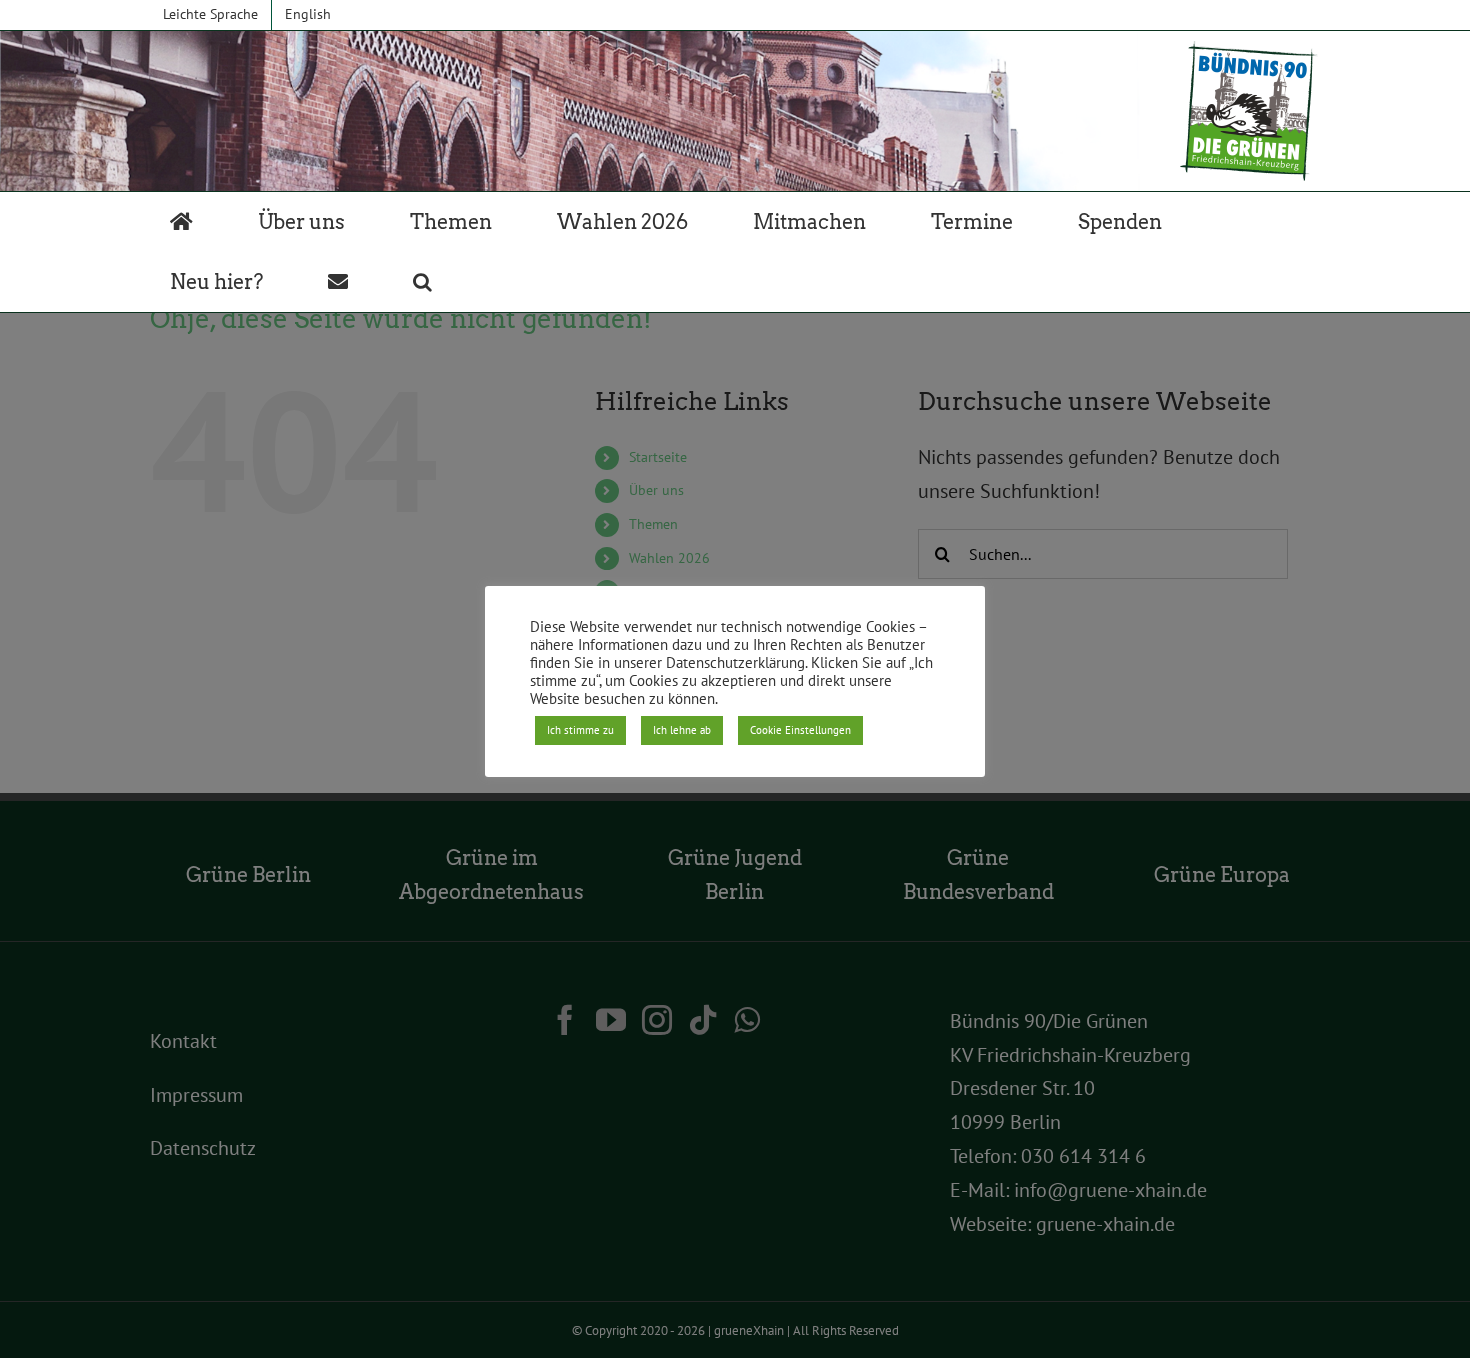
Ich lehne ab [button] (682, 730)
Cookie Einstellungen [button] (800, 730)
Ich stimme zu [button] (580, 730)
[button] (422, 282)
